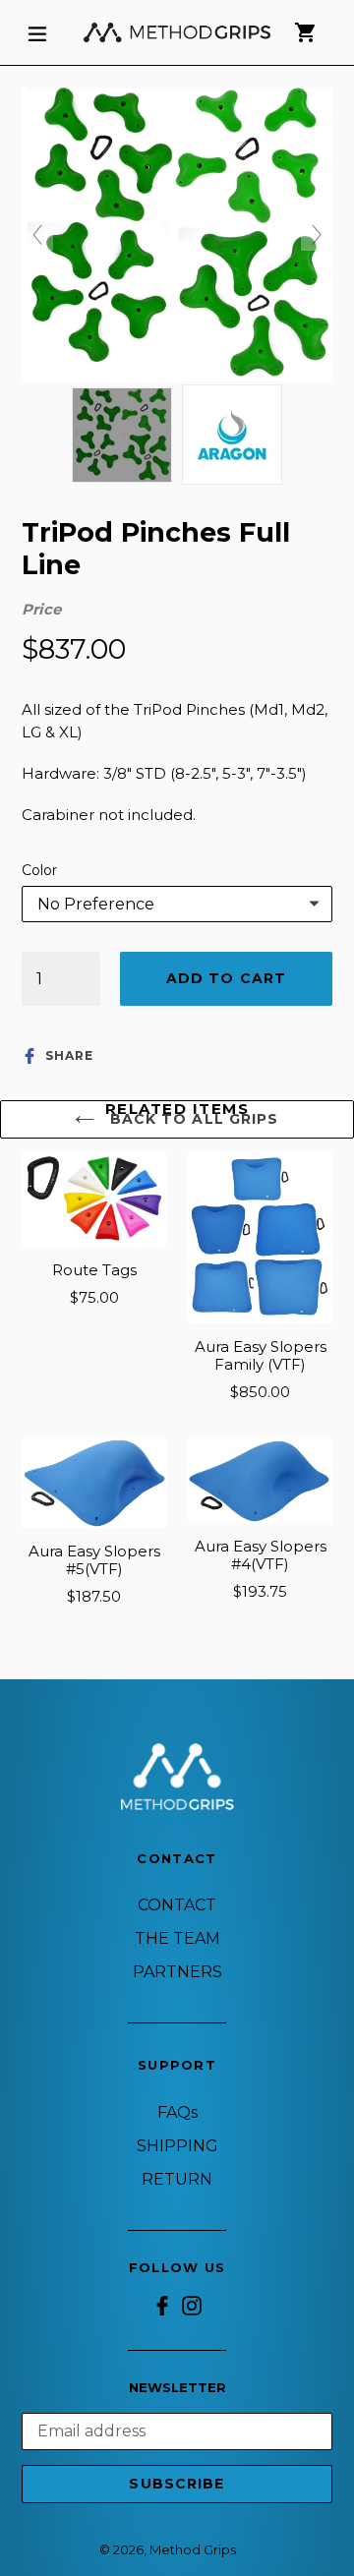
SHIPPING (177, 2146)
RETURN (177, 2179)
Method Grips (193, 2549)
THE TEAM (177, 1938)
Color (39, 870)
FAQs (177, 2112)
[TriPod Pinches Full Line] (122, 435)
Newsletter (177, 2388)
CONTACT (177, 1905)
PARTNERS (177, 1972)
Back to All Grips (191, 1119)
